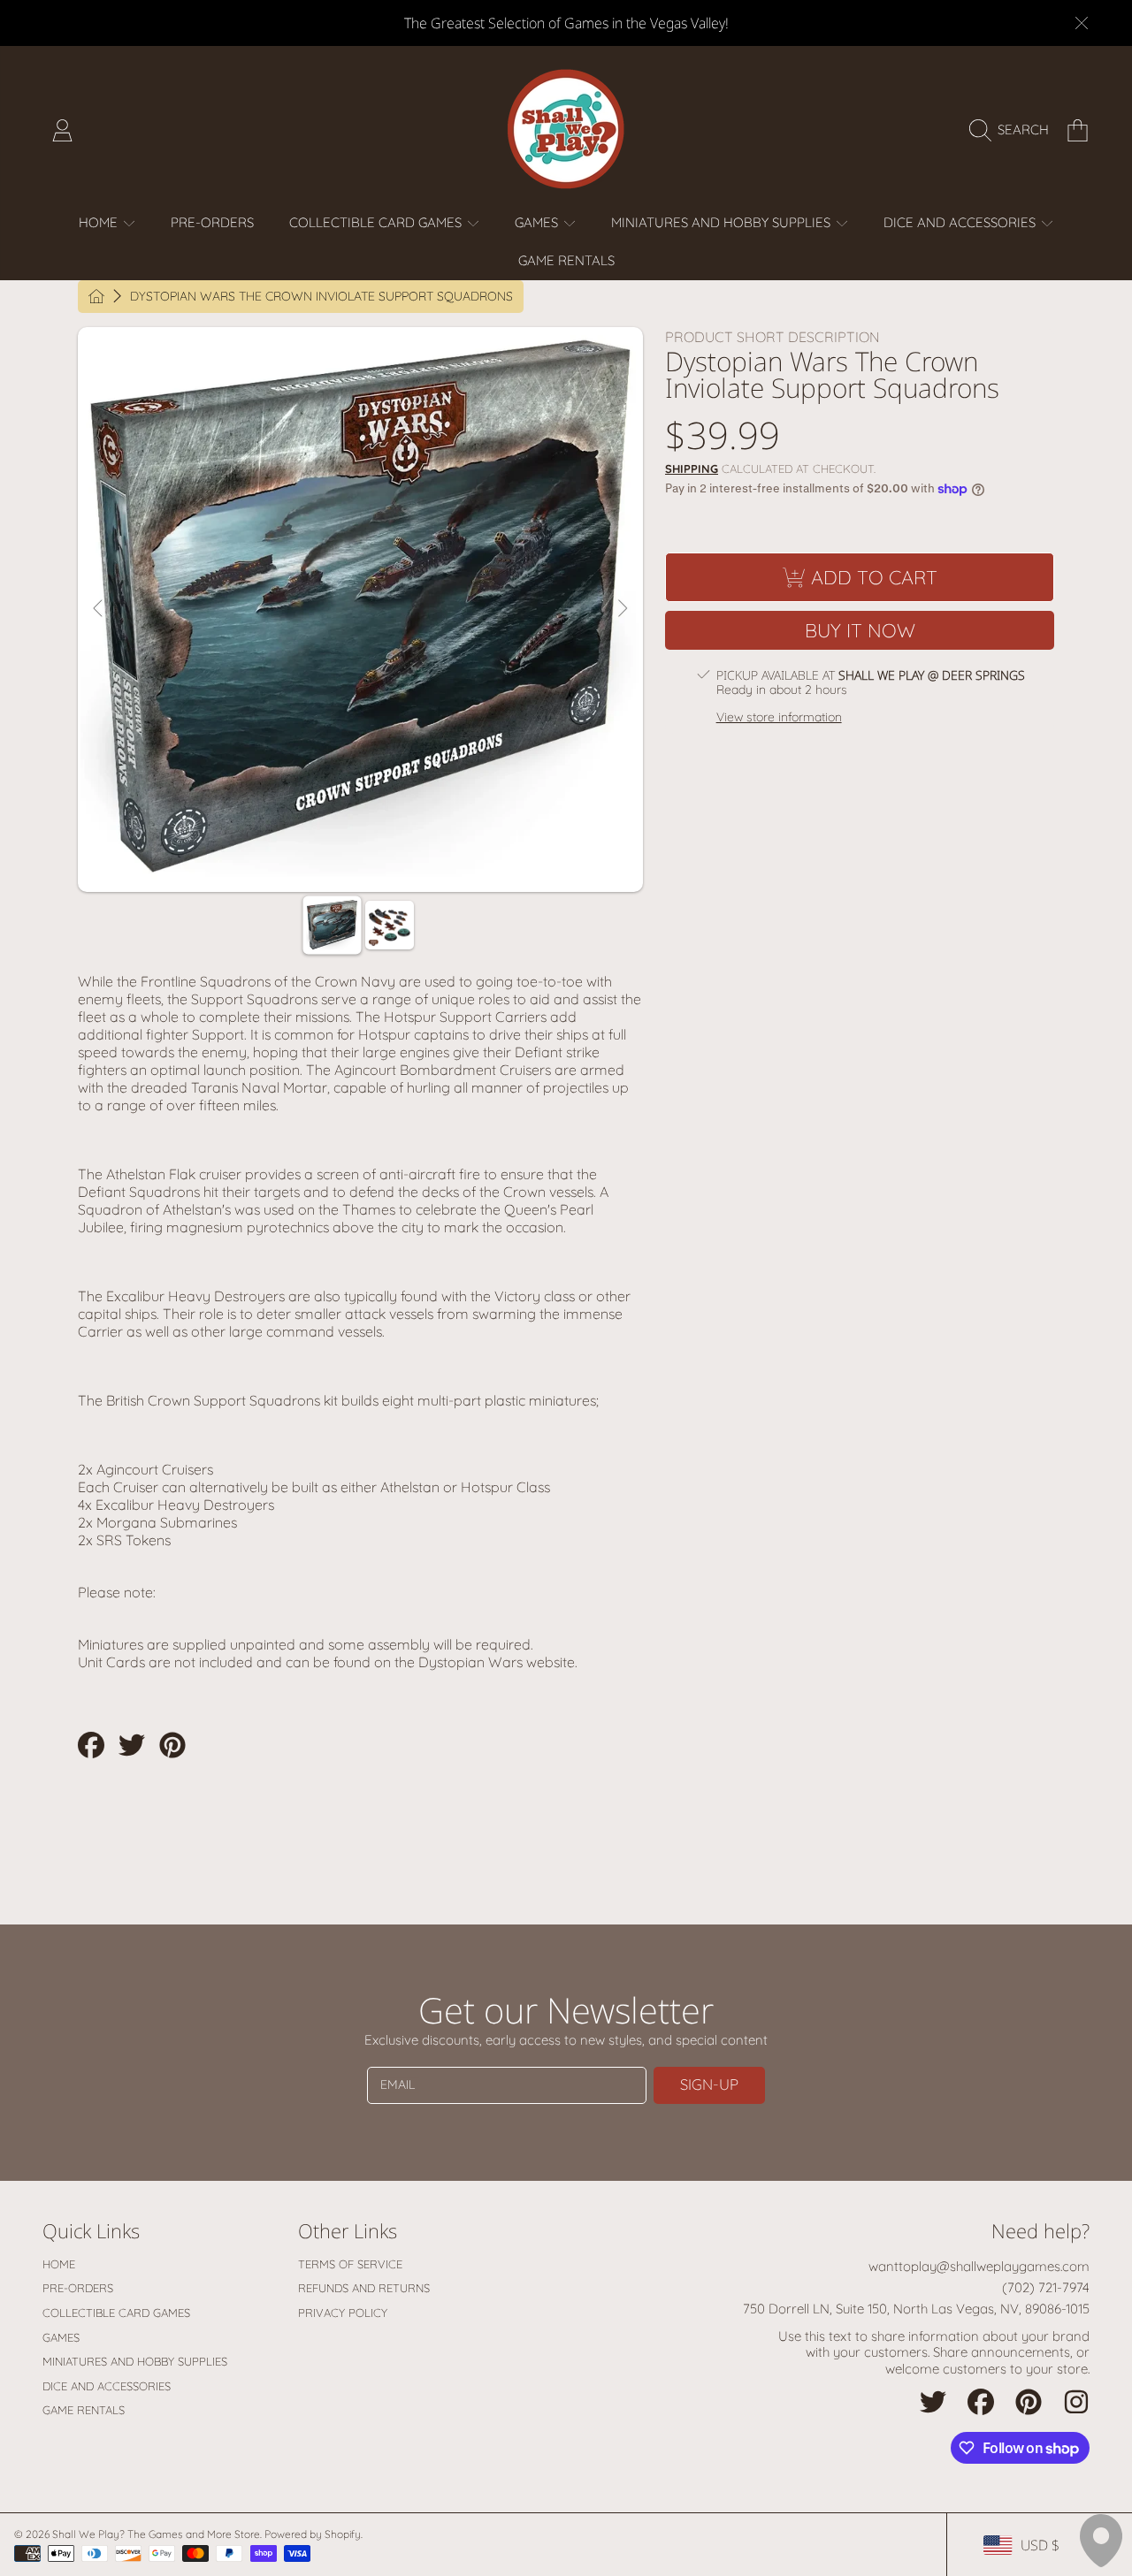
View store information (779, 717)
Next (622, 609)
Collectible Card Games (377, 222)
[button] (1013, 130)
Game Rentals (84, 2410)
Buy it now (860, 630)
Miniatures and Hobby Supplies (723, 222)
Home (100, 222)
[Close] (1082, 23)
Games (538, 222)
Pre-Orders (78, 2288)
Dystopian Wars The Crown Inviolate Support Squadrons (321, 297)
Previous (99, 609)
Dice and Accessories (961, 222)
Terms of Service (350, 2264)
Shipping (692, 469)
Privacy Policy (343, 2313)
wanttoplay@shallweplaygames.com (979, 2266)
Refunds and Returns (364, 2288)
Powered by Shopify (313, 2534)
